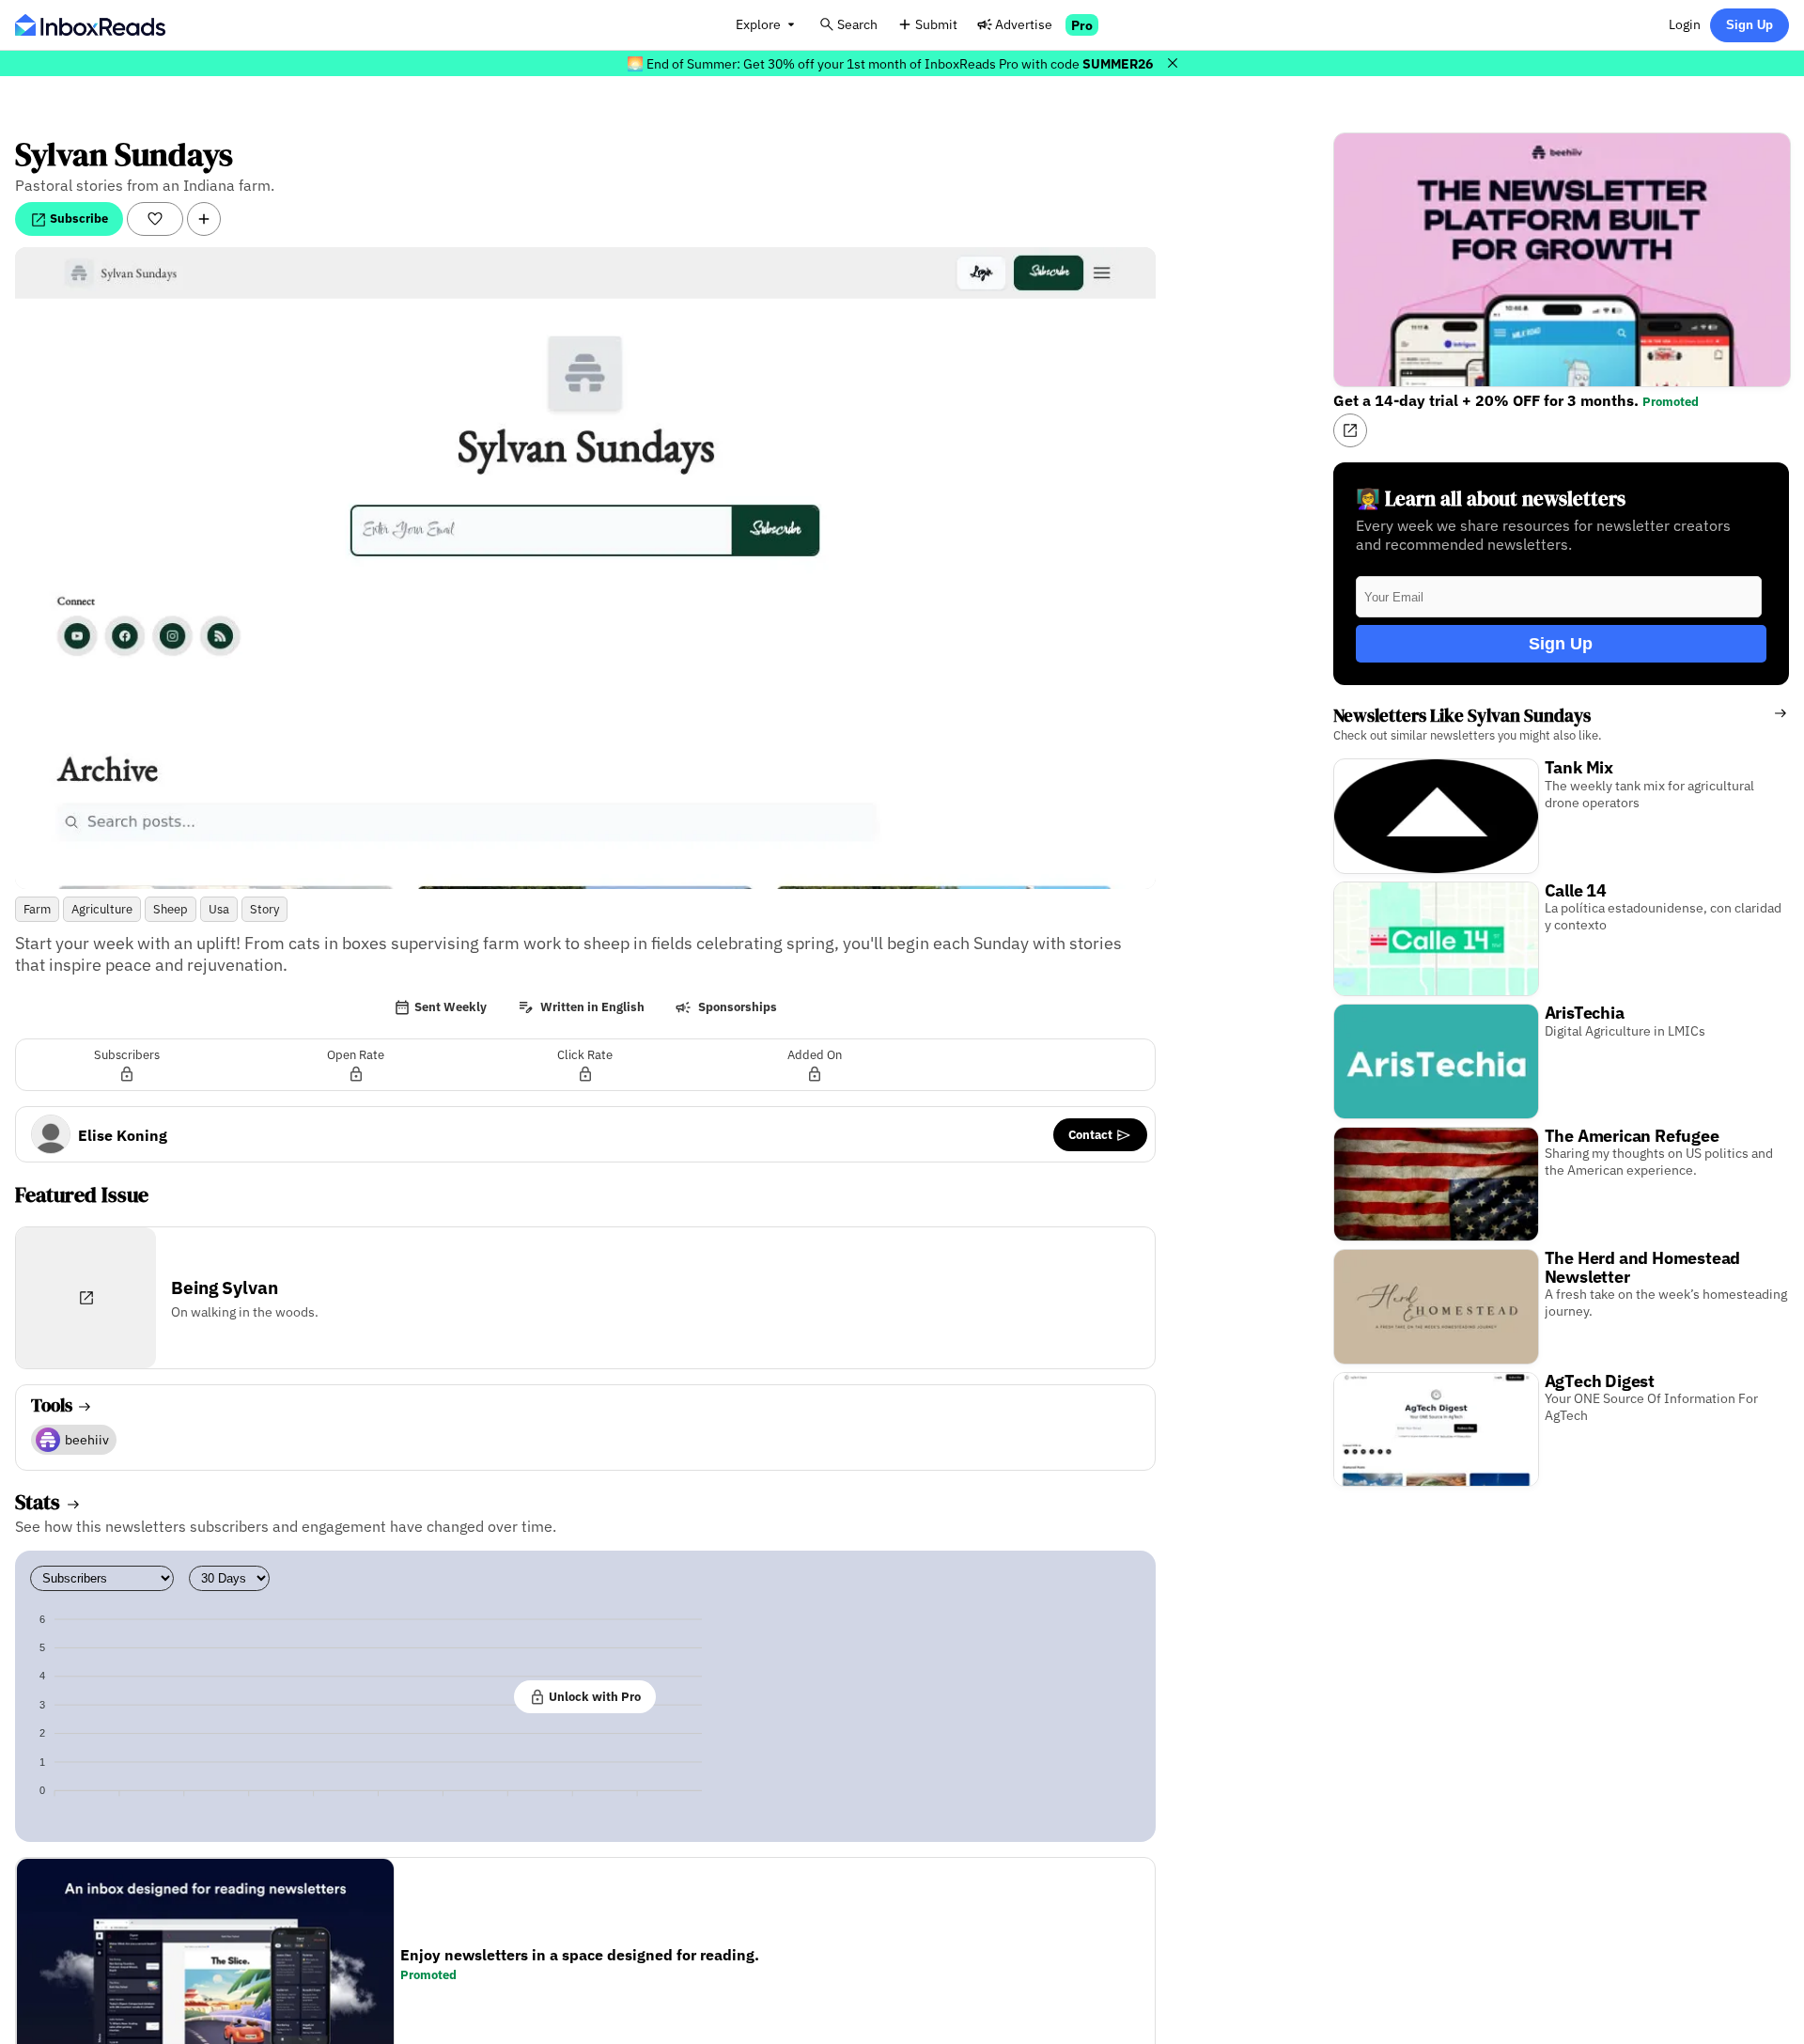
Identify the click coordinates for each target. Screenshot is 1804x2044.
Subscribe (78, 218)
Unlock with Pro (593, 1696)
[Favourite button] (155, 219)
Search (857, 24)
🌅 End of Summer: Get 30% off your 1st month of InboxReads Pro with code (890, 63)
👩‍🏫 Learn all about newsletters (1491, 499)
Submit (936, 24)
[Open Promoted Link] (1350, 430)
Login (1685, 24)
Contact (1092, 1134)
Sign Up (1750, 25)
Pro (1082, 25)
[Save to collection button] (204, 219)
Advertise (1024, 24)
